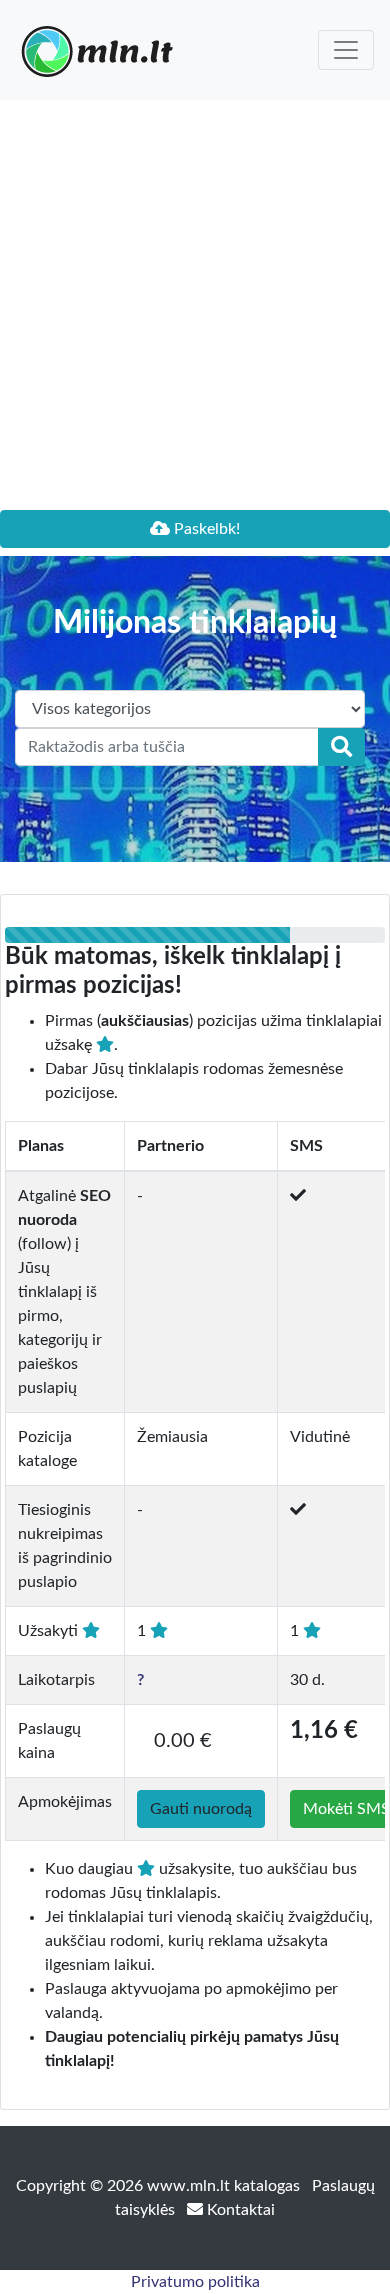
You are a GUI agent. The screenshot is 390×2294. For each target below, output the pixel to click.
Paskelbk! (205, 529)
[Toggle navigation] (346, 50)
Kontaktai (239, 2210)
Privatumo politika (195, 2282)
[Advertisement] (195, 305)
